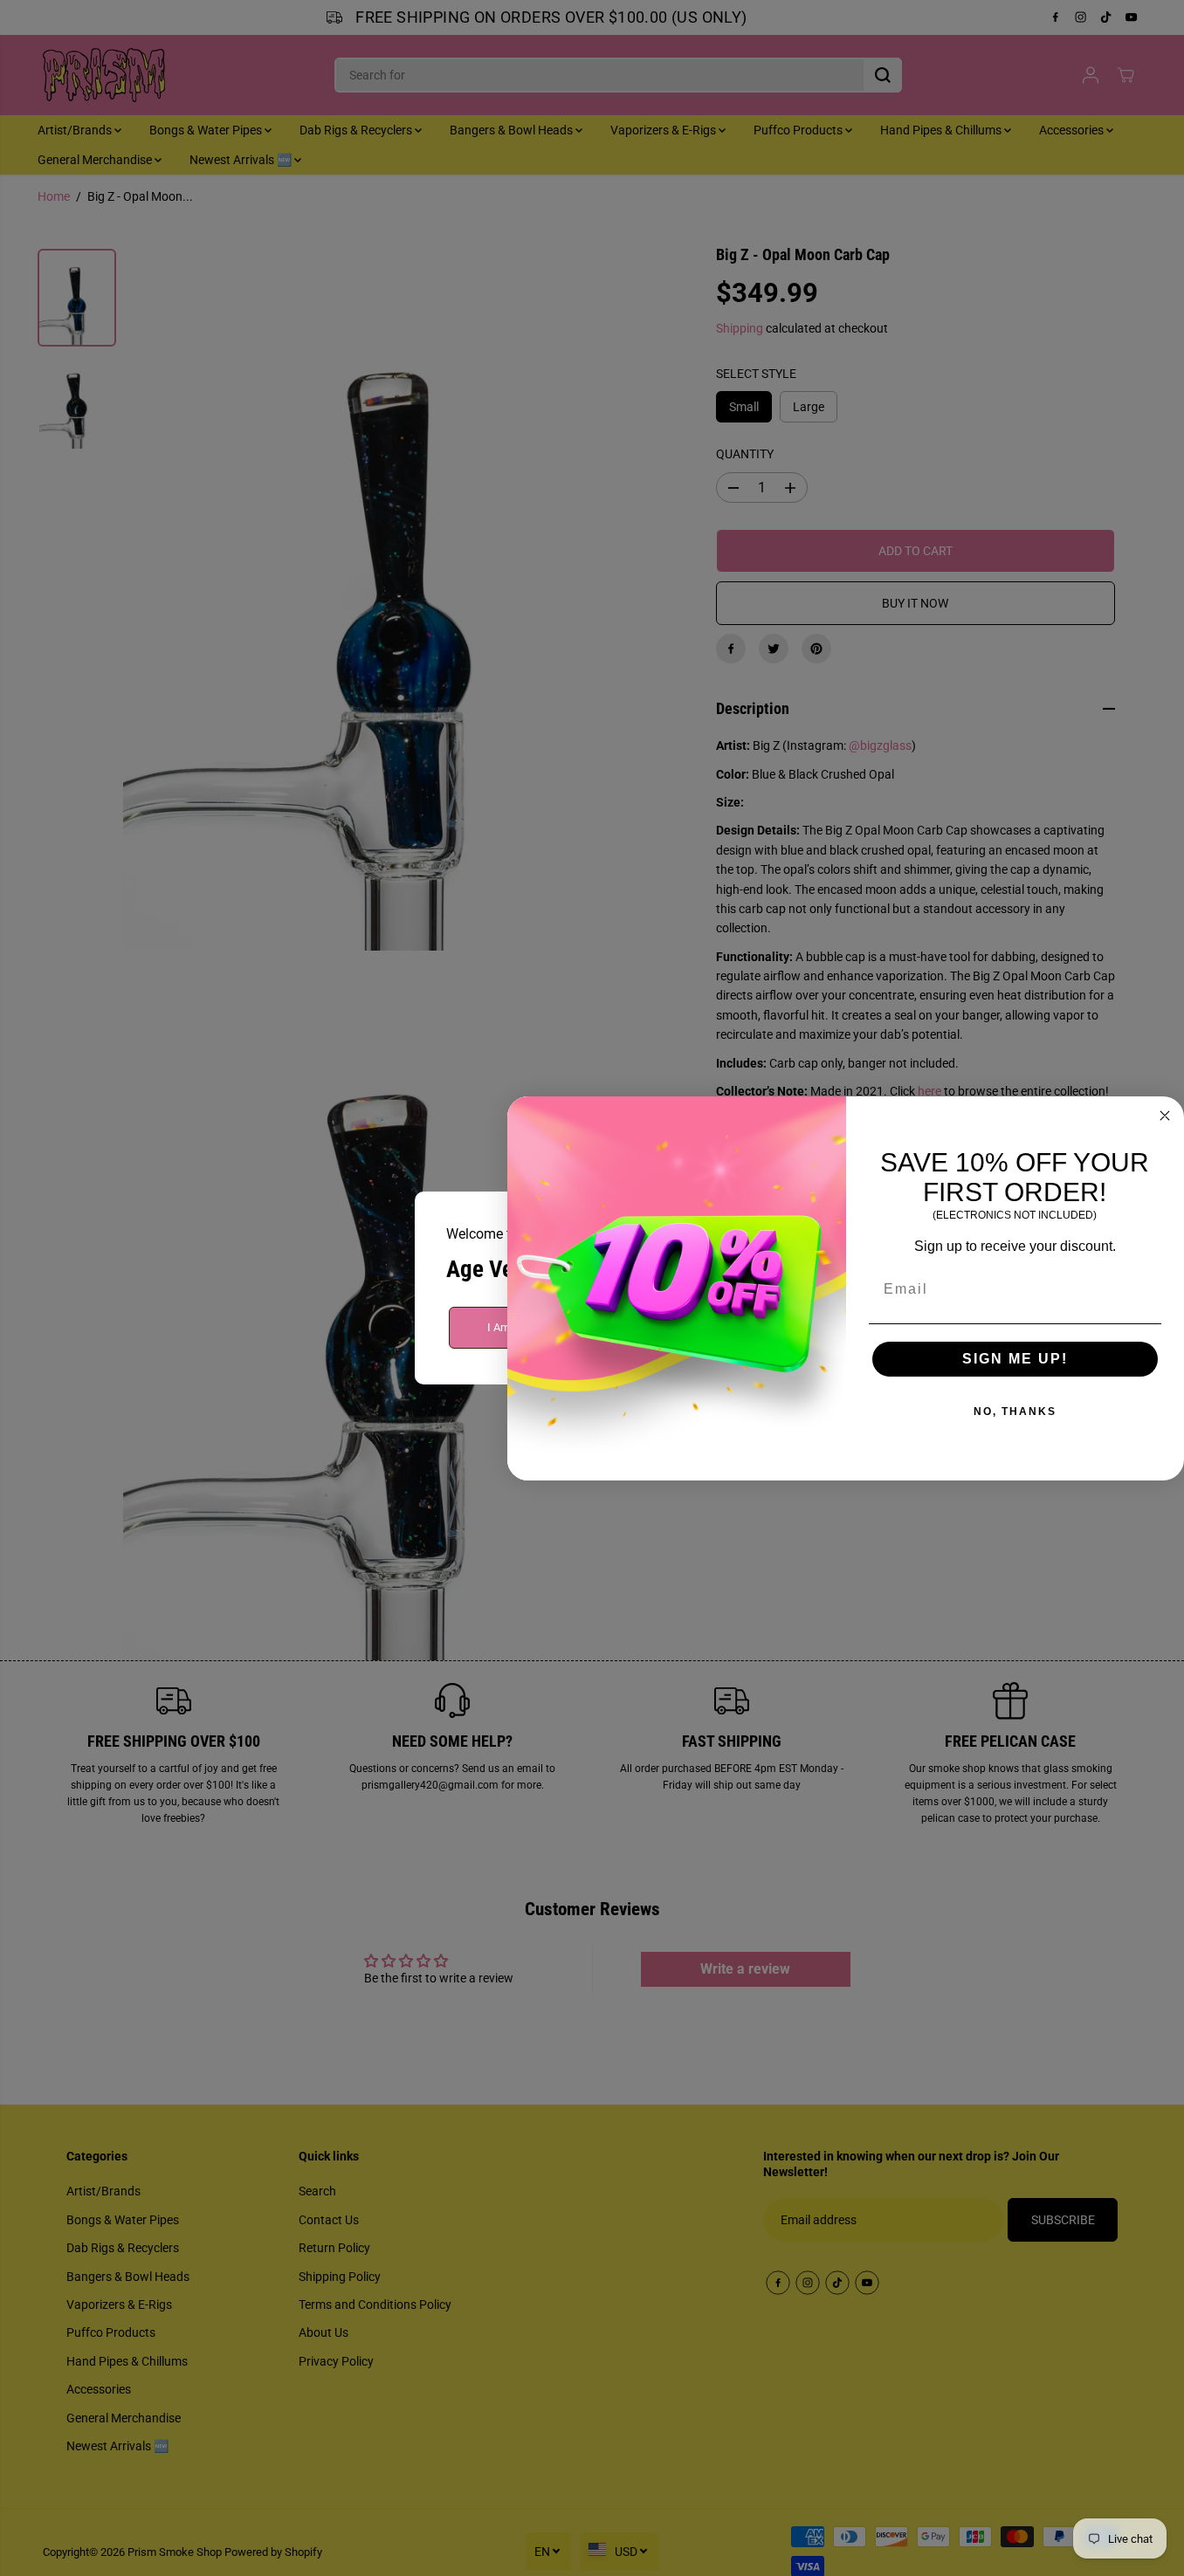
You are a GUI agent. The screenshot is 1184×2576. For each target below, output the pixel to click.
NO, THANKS (1015, 1412)
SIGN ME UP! (1015, 1359)
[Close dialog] (1165, 1116)
